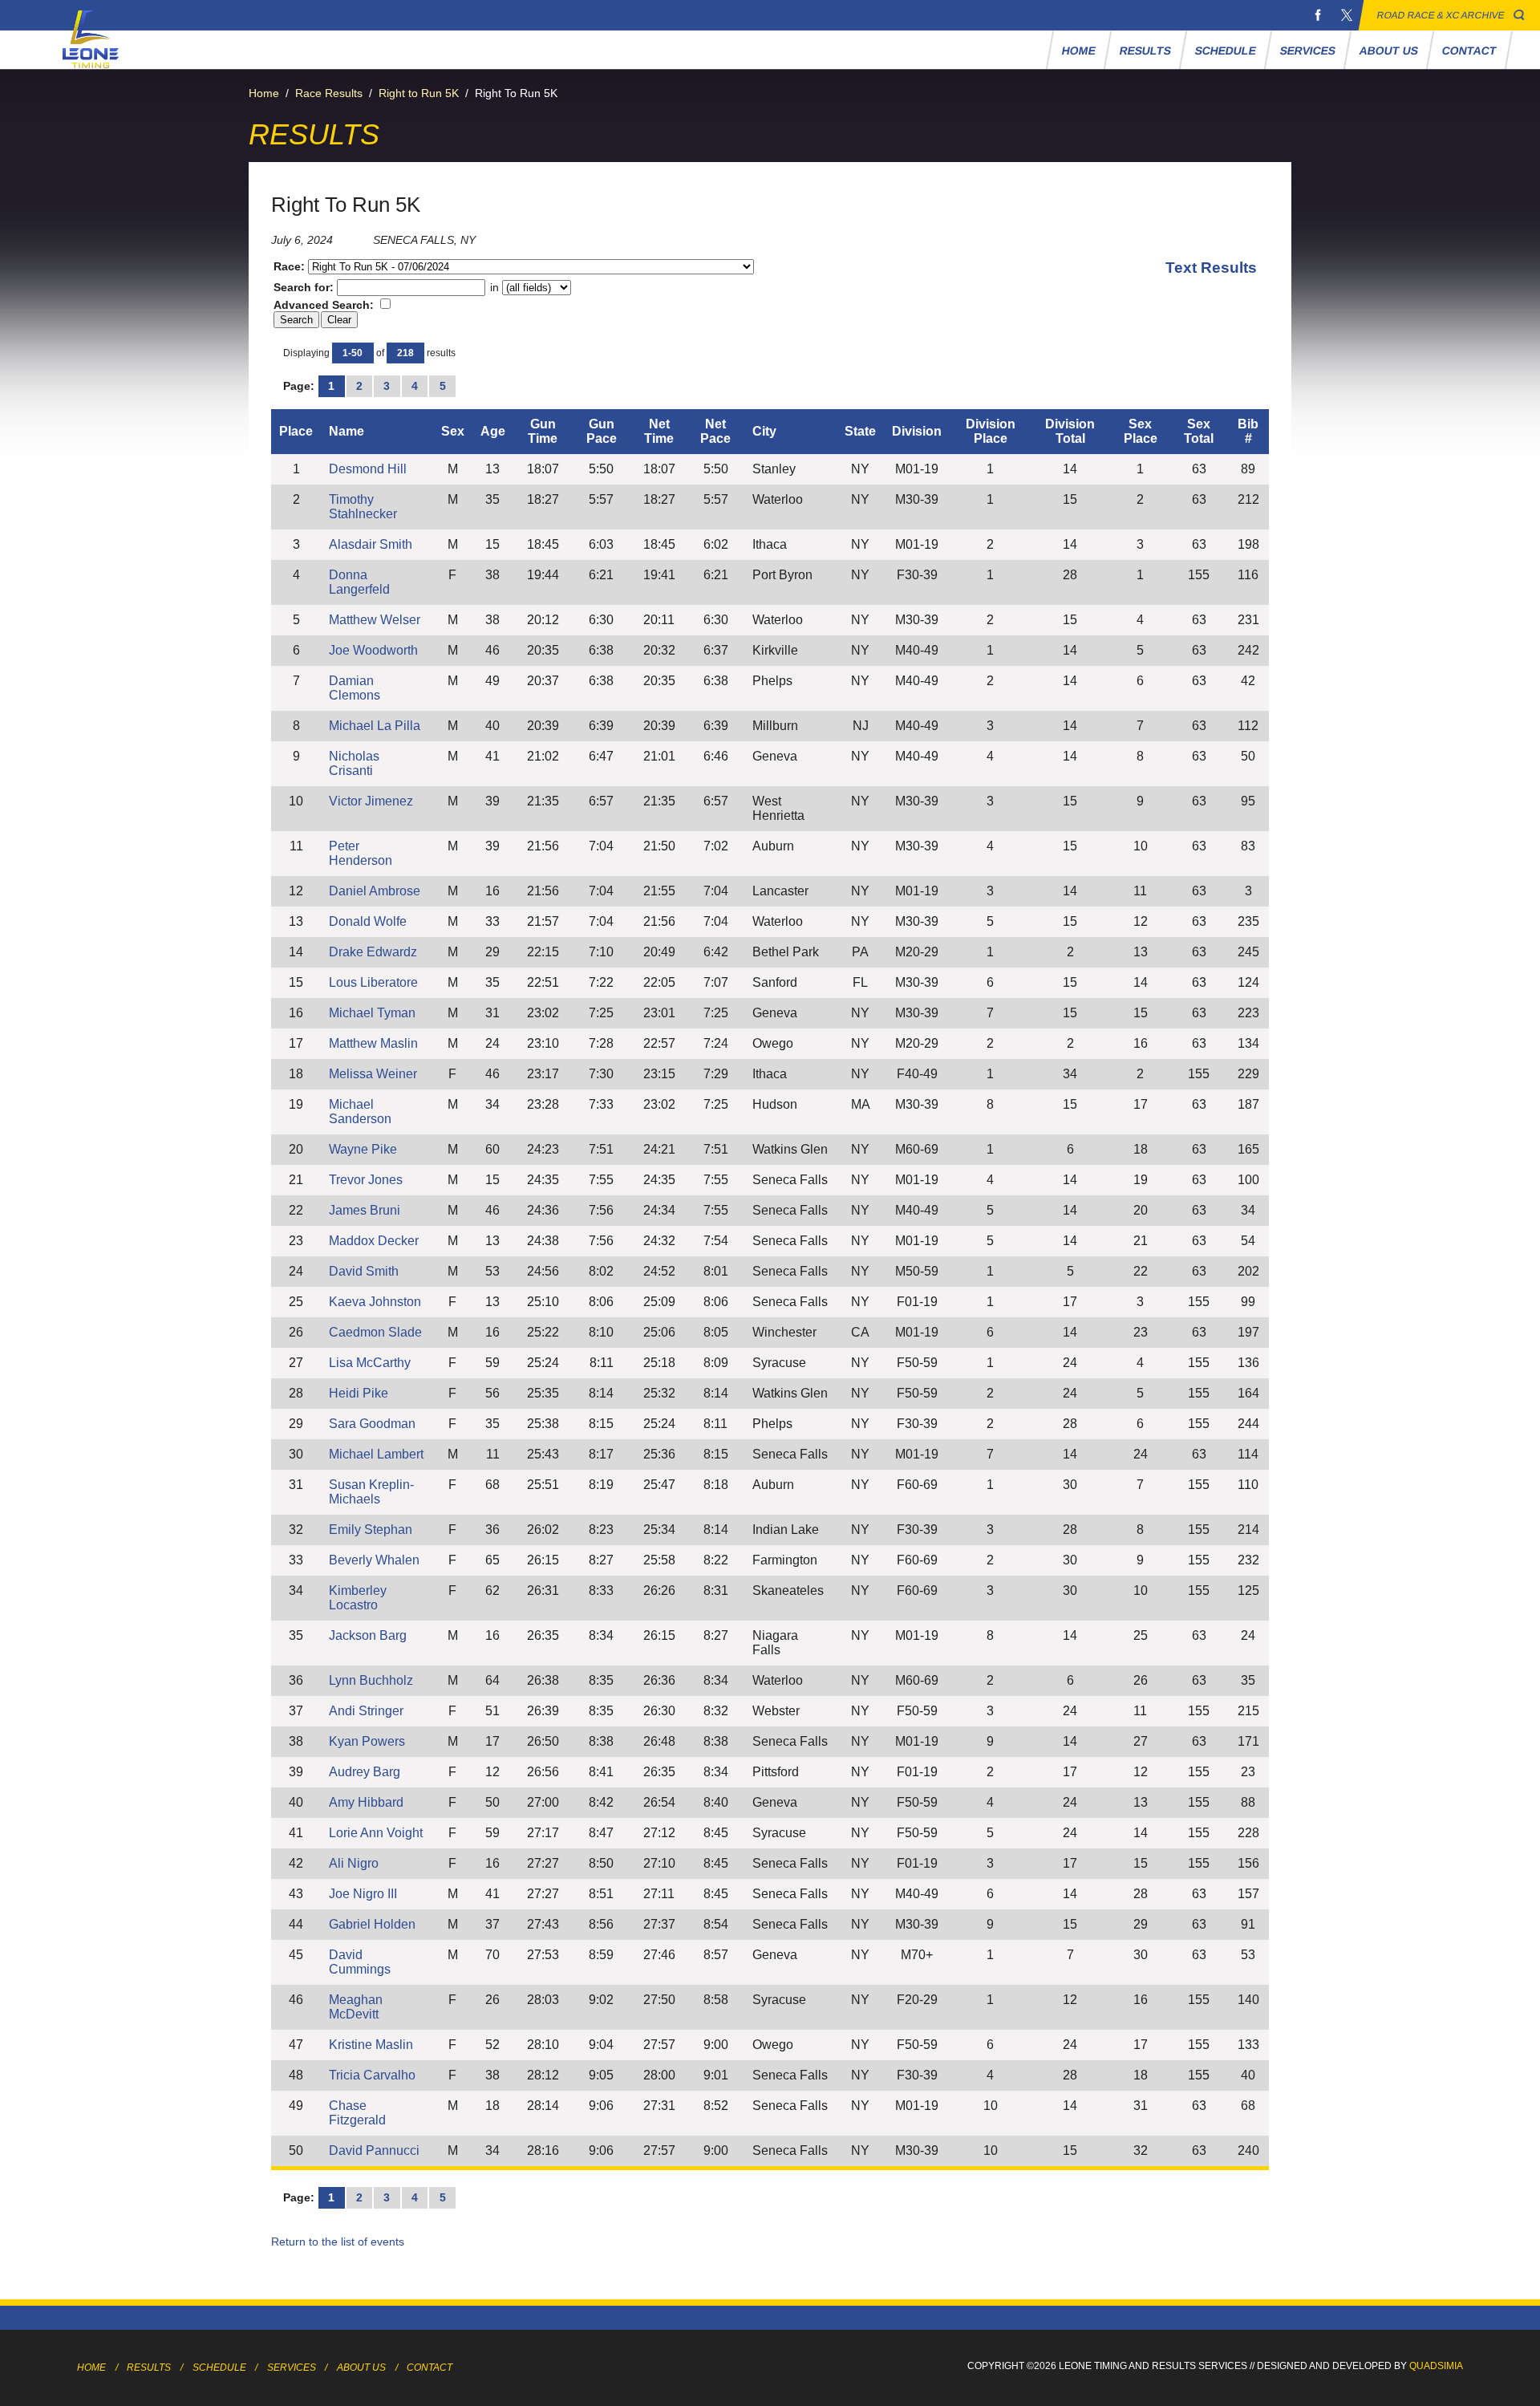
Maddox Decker (374, 1241)
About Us (1388, 51)
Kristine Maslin (371, 2045)
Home (1078, 51)
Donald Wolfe (368, 921)
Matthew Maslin (373, 1043)
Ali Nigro (354, 1863)
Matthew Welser (375, 620)
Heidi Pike (359, 1393)
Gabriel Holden (372, 1924)
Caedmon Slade (375, 1332)
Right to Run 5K (419, 93)
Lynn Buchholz (371, 1680)
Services (1307, 51)
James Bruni (365, 1210)
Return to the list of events (338, 2242)
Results (1145, 51)
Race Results (329, 93)
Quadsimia (1436, 2366)
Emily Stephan (371, 1530)
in (494, 287)
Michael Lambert (376, 1454)
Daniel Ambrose (375, 891)
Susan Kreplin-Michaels (371, 1492)
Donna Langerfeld (359, 582)
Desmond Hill (368, 469)
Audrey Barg (365, 1772)
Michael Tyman (372, 1013)
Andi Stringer (366, 1711)
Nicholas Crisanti (354, 763)
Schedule (1225, 51)
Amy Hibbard (366, 1802)
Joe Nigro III (363, 1894)
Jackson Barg (368, 1635)
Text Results (1211, 268)
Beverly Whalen (374, 1560)
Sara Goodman (372, 1424)
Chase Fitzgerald (357, 2113)
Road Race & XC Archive (1441, 15)
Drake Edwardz (373, 952)
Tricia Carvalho (372, 2075)
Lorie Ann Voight (376, 1833)
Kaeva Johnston (375, 1302)
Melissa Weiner (373, 1074)
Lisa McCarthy (370, 1363)
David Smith (364, 1271)
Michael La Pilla (375, 726)
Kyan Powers (367, 1741)
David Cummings (360, 1962)
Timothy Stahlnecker (363, 507)
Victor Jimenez (371, 801)
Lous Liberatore (373, 982)
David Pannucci (374, 2150)
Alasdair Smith (371, 544)
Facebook (1318, 15)
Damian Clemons (355, 688)
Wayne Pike (363, 1149)
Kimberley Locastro (358, 1598)
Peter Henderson (361, 853)
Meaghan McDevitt (356, 2007)
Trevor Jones (366, 1180)
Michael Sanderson (360, 1112)
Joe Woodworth (373, 650)
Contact (1469, 51)
